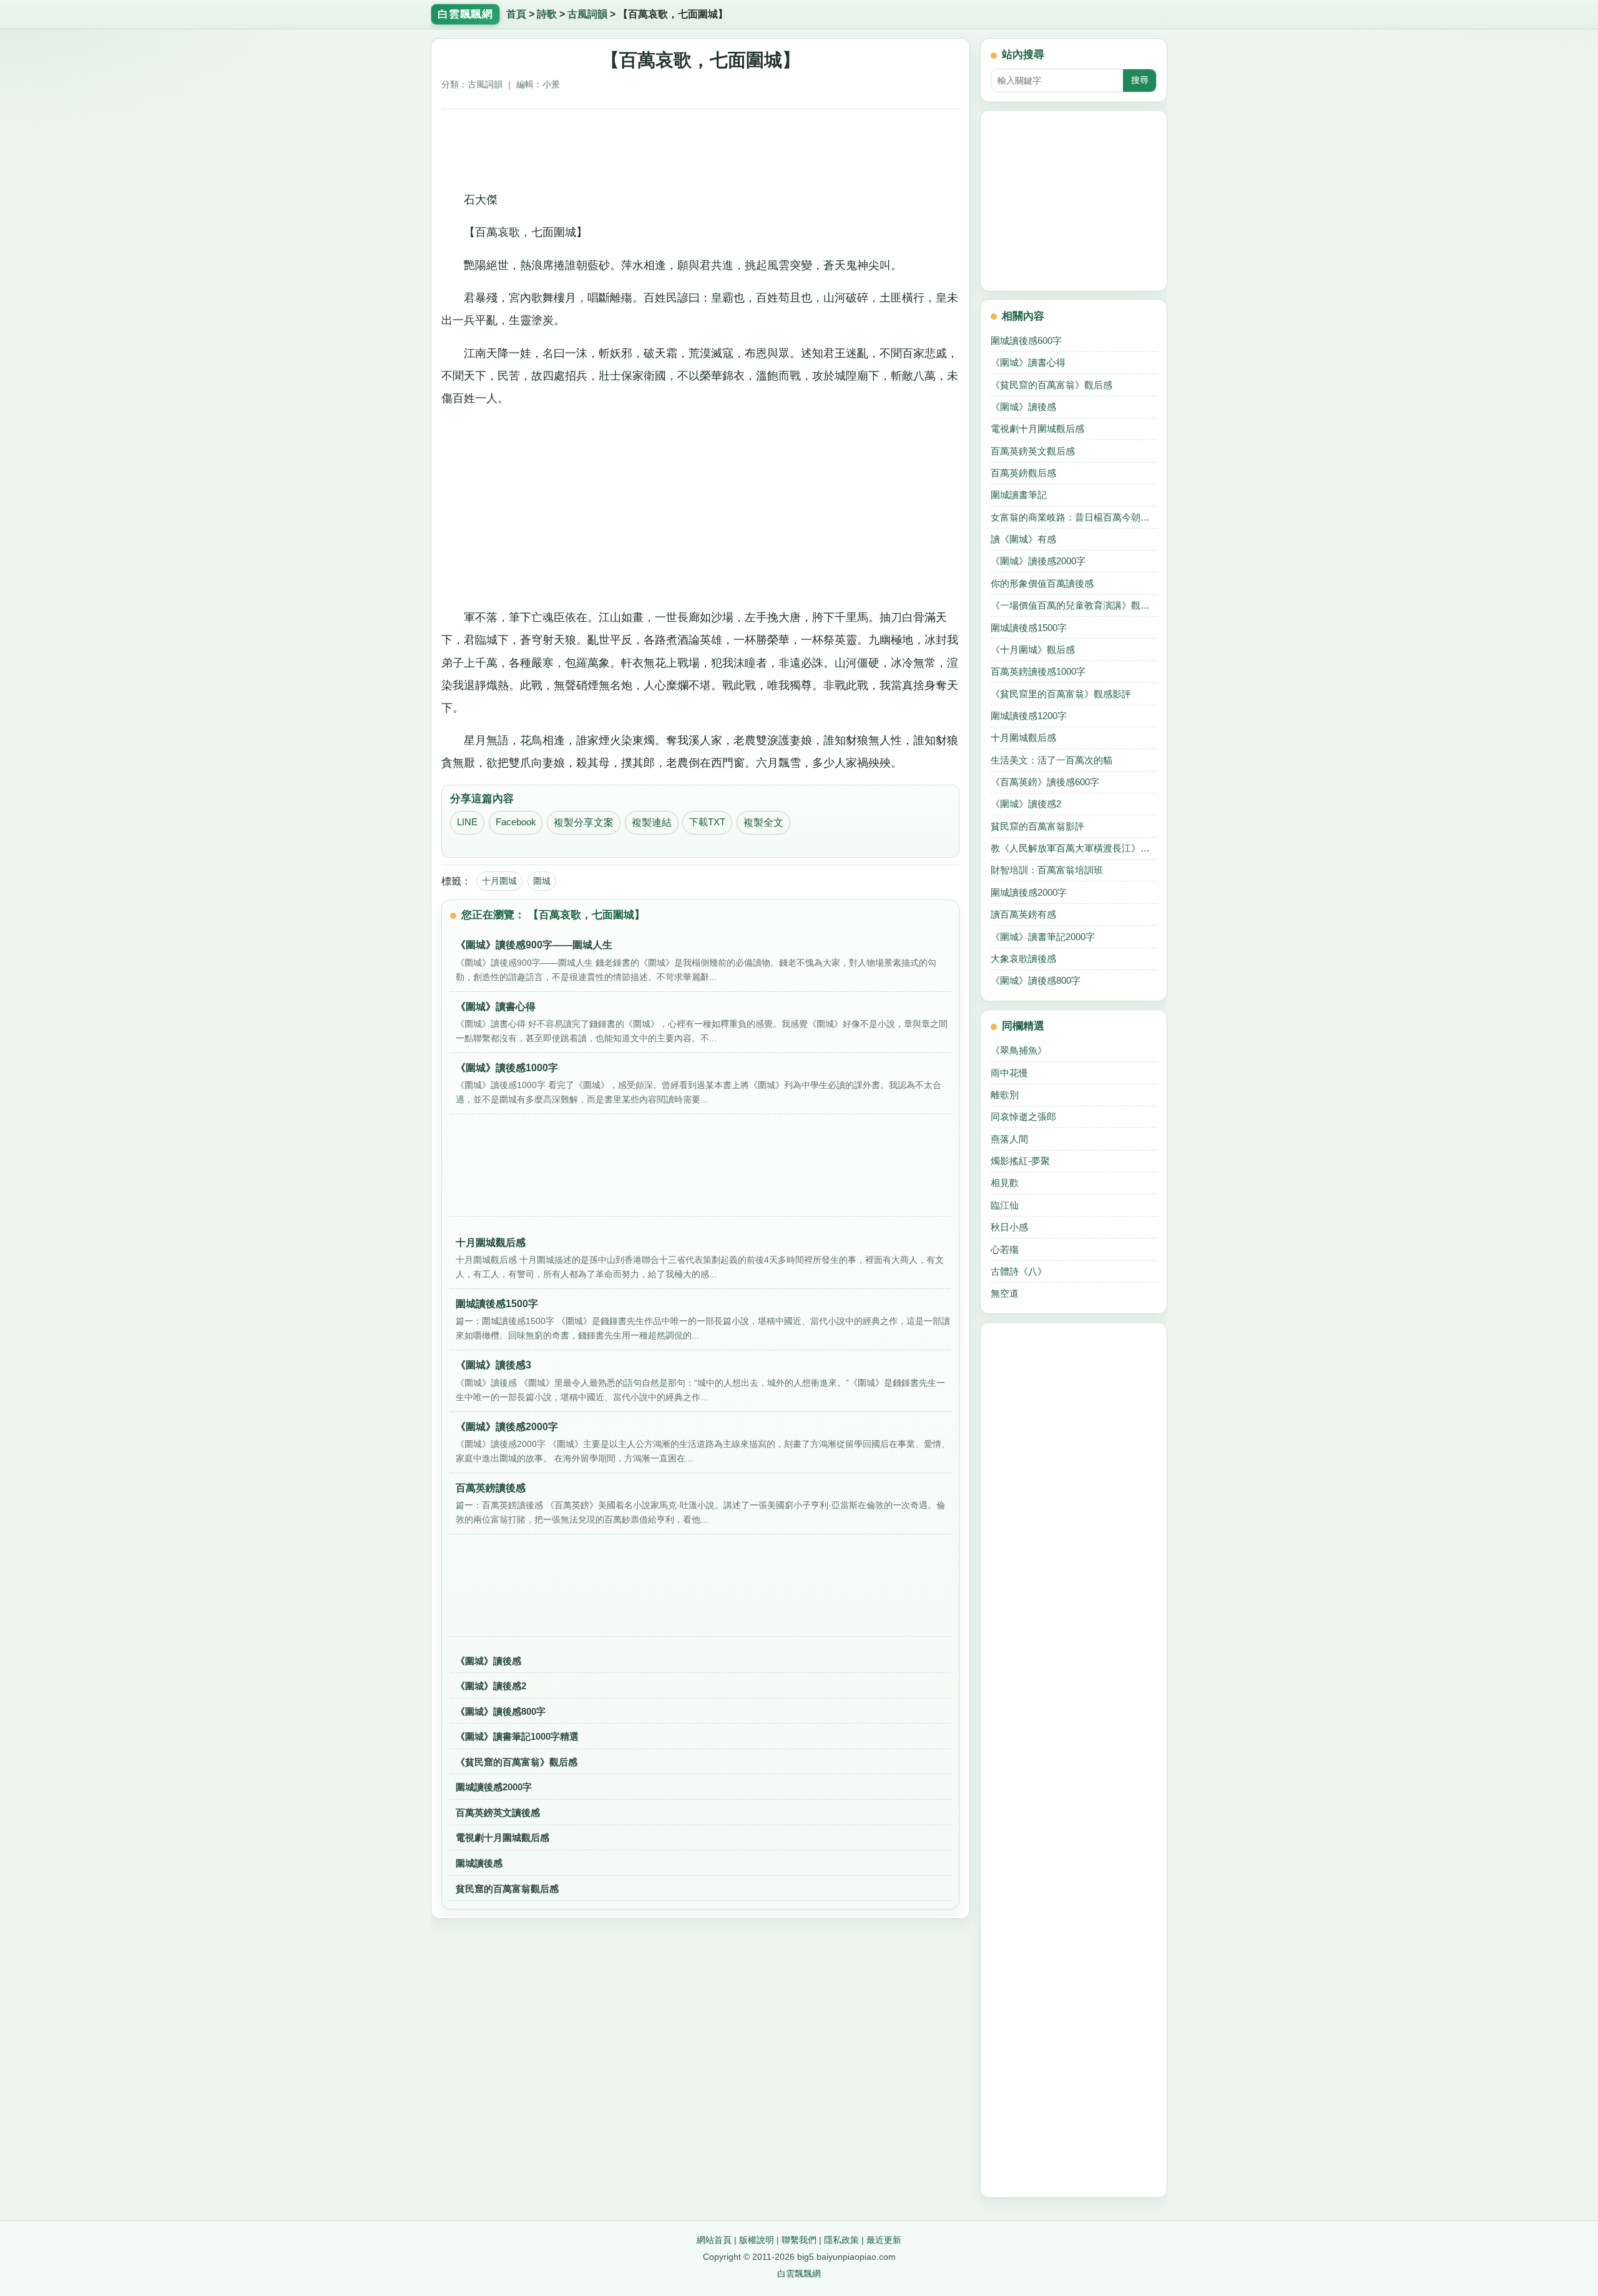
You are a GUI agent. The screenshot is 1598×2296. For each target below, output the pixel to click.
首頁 (516, 14)
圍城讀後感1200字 (1029, 716)
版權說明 (757, 2240)
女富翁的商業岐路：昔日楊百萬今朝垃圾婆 (1074, 517)
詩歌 (547, 14)
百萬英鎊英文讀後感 (498, 1813)
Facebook (516, 822)
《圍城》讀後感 (488, 1661)
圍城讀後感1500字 (1029, 628)
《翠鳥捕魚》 (1019, 1050)
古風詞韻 (587, 14)
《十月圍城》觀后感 (1033, 650)
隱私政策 (841, 2240)
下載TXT (707, 822)
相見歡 (1005, 1183)
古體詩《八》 (1019, 1271)
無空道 (1005, 1293)
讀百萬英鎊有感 (1023, 914)
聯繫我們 (799, 2240)
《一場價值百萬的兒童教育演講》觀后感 (1074, 605)
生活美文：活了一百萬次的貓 (1051, 760)
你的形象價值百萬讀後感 (1042, 583)
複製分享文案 (584, 822)
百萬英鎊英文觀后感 (1033, 451)
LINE (467, 822)
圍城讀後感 (479, 1863)
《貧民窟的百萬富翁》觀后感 (517, 1762)
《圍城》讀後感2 (491, 1686)
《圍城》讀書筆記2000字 (1043, 937)
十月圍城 (499, 881)
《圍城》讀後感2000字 (1038, 561)
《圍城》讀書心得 (1028, 362)
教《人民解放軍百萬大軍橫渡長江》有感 (1074, 848)
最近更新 (884, 2240)
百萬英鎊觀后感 (1023, 473)
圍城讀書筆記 (1019, 495)
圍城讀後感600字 (1026, 341)
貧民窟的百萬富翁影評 (1037, 826)
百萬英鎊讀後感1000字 (1038, 671)
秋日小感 (1009, 1227)
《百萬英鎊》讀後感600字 (1045, 782)
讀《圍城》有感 (1023, 539)
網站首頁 (714, 2240)
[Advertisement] (701, 145)
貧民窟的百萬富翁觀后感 (507, 1889)
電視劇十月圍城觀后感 (502, 1837)
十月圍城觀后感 (1023, 738)
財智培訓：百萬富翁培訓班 (1047, 870)
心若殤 (1005, 1249)
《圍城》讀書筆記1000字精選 (517, 1736)
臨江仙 (1005, 1205)
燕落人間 (1009, 1139)
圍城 (542, 881)
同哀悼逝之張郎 (1023, 1116)
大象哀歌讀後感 (1023, 959)
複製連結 (652, 822)
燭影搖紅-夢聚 (1020, 1161)
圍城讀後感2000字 (494, 1787)
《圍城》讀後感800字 (501, 1711)
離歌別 (1005, 1095)
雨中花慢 (1009, 1073)
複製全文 (763, 822)
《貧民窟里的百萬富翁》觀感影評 (1061, 694)
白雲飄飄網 (799, 2274)
